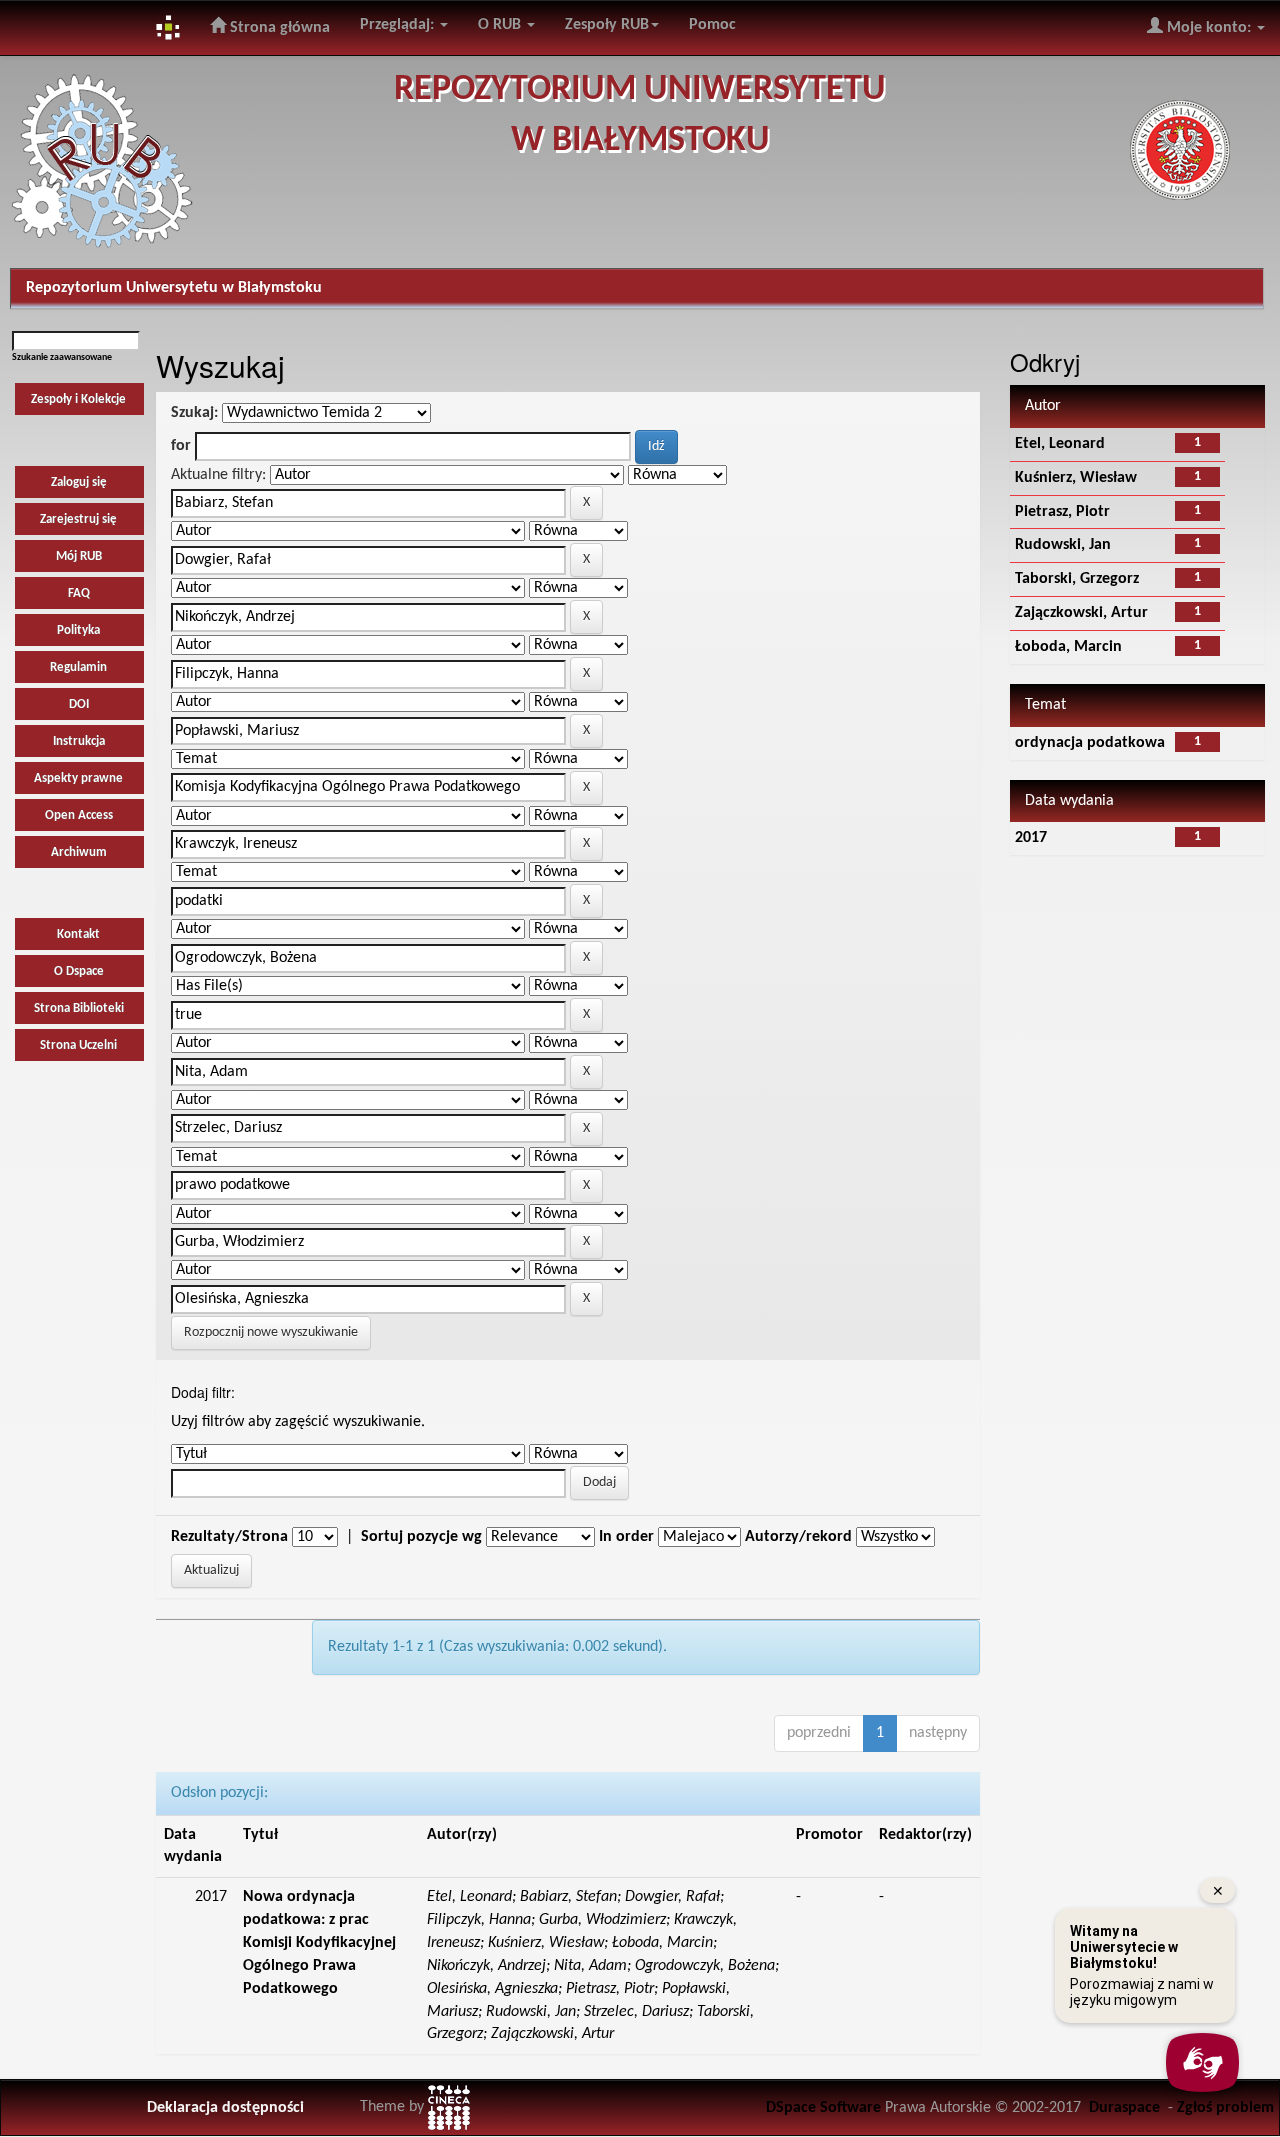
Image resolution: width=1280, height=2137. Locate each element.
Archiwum (79, 852)
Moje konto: (1209, 28)
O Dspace (79, 971)
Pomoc (712, 25)
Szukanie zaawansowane (62, 357)
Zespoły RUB (607, 25)
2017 (1031, 838)
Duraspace (1124, 2108)
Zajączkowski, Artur (1081, 613)
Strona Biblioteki (79, 1008)
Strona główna (278, 28)
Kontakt (78, 934)
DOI (79, 704)
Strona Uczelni (78, 1045)
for (181, 446)
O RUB (501, 25)
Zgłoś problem (1225, 2108)
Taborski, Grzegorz (1077, 579)
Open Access (79, 815)
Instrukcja (79, 741)
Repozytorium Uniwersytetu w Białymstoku (174, 288)
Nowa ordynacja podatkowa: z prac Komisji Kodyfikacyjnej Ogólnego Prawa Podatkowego (319, 1942)
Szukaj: (194, 413)
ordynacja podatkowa (1090, 743)
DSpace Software (823, 2108)
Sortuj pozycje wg (421, 1537)
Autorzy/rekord (798, 1537)
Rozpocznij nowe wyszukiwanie (271, 1332)
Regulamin (78, 667)
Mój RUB (79, 556)
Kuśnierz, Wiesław (1076, 478)
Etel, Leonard (1060, 444)
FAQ (79, 593)
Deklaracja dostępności (225, 2108)
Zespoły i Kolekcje (78, 399)
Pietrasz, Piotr (1062, 512)
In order (626, 1537)
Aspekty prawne (78, 778)
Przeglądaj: (399, 25)
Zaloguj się (79, 482)
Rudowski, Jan (1063, 545)
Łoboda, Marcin (1068, 647)
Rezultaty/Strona (229, 1537)
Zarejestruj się (78, 519)
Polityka (78, 630)
